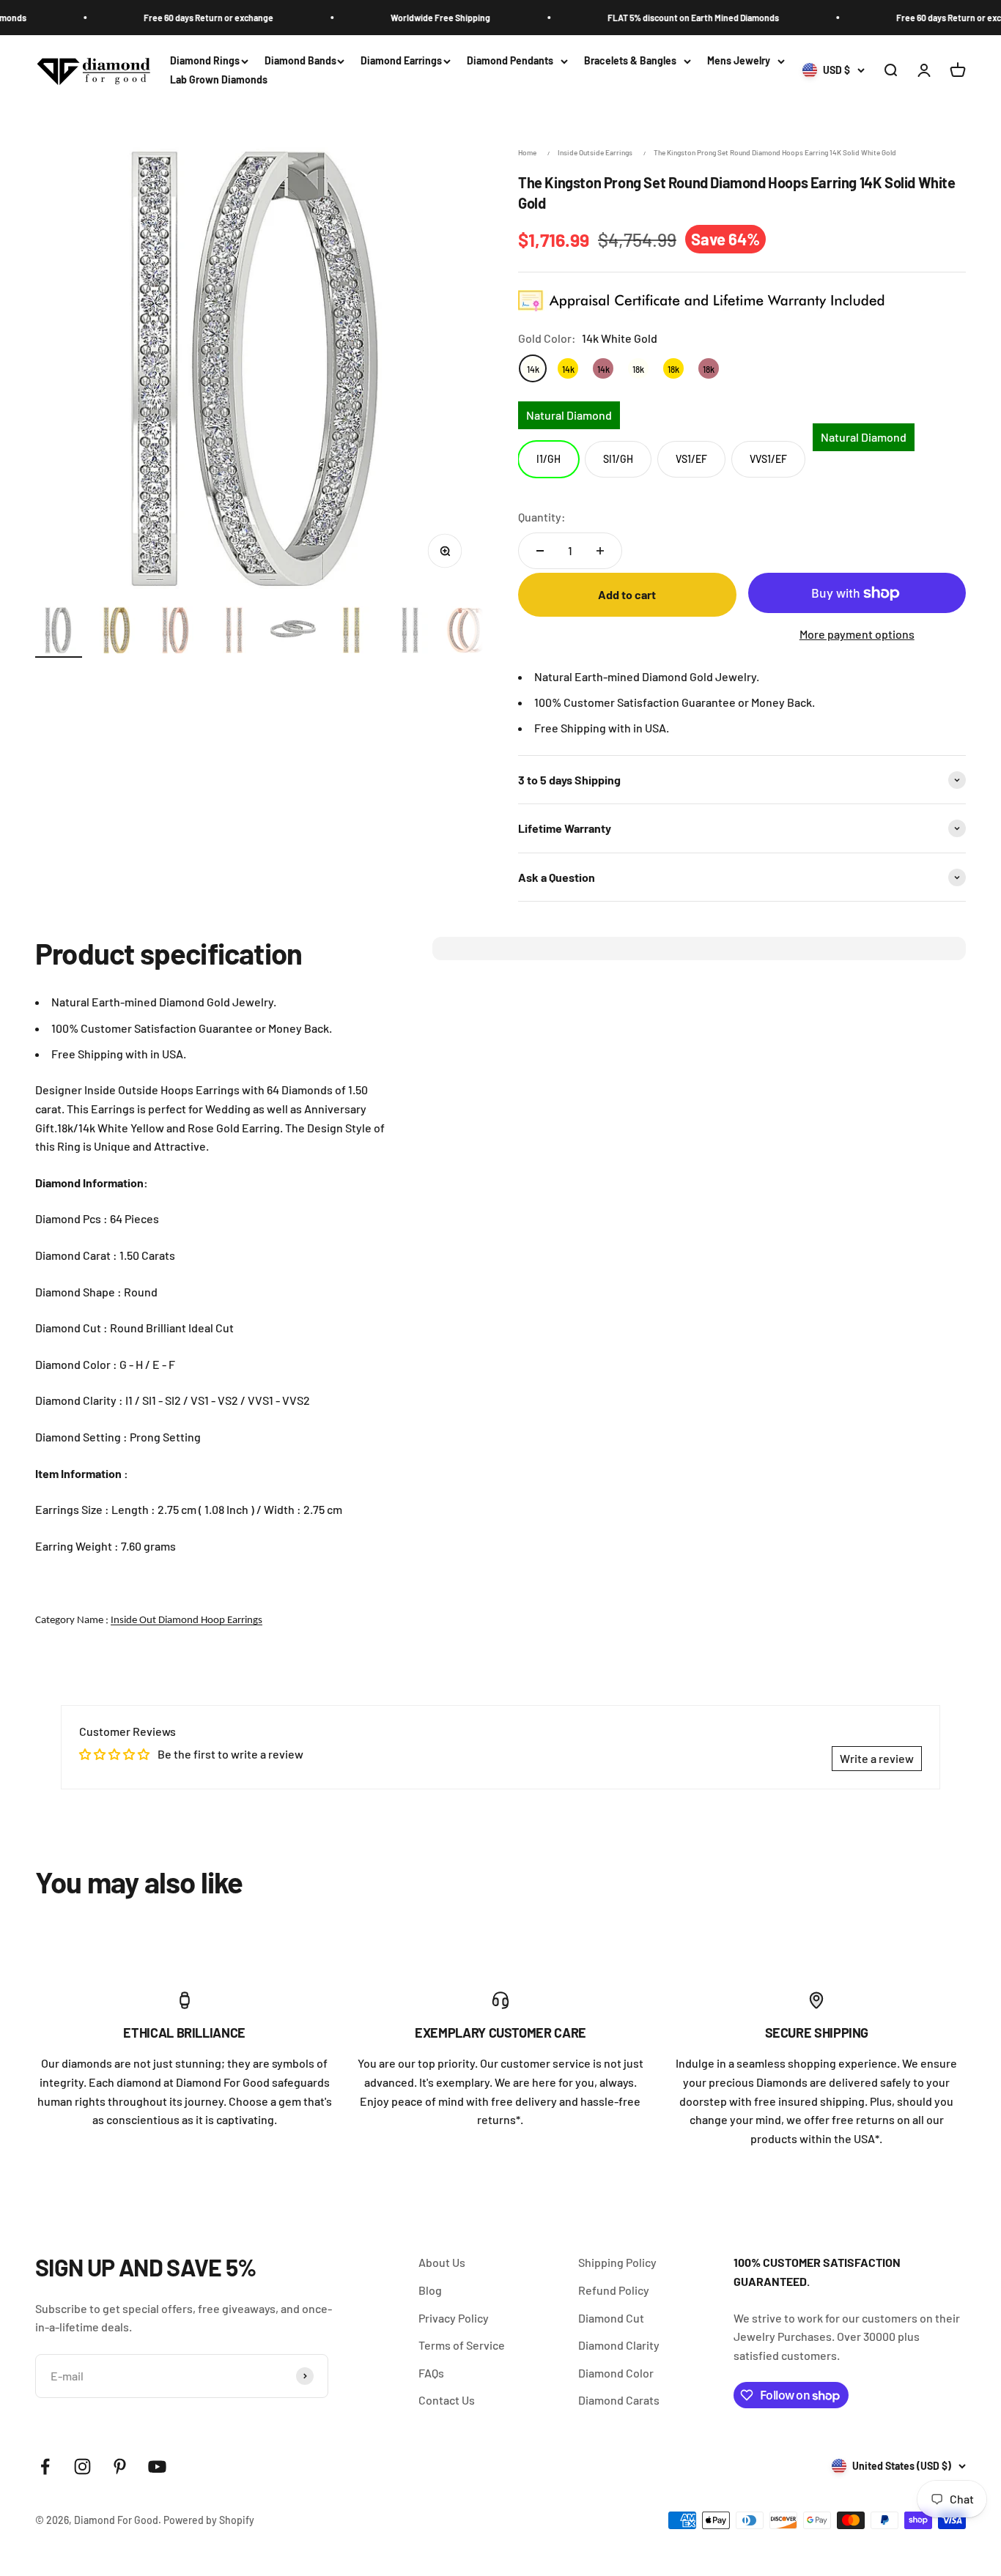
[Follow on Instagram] (82, 2466)
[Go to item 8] (469, 632)
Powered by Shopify (209, 2520)
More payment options (857, 634)
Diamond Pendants (510, 60)
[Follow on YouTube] (157, 2466)
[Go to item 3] (176, 632)
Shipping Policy (617, 2262)
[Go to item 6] (352, 632)
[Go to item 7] (410, 632)
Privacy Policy (454, 2318)
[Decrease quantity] (540, 551)
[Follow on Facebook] (45, 2466)
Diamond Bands (300, 60)
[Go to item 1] (59, 632)
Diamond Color (616, 2373)
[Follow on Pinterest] (120, 2466)
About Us (442, 2262)
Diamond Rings (205, 60)
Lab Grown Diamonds (219, 80)
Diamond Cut (611, 2318)
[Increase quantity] (600, 551)
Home (527, 152)
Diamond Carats (619, 2400)
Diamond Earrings (401, 60)
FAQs (431, 2373)
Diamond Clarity (619, 2345)
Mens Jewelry (739, 60)
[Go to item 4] (234, 632)
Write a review (877, 1758)
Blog (430, 2290)
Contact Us (447, 2400)
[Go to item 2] (117, 632)
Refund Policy (614, 2290)
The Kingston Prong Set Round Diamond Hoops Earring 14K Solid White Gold (775, 152)
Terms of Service (462, 2345)
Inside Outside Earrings (595, 152)
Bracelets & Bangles (630, 60)
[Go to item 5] (293, 632)
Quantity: (542, 517)
